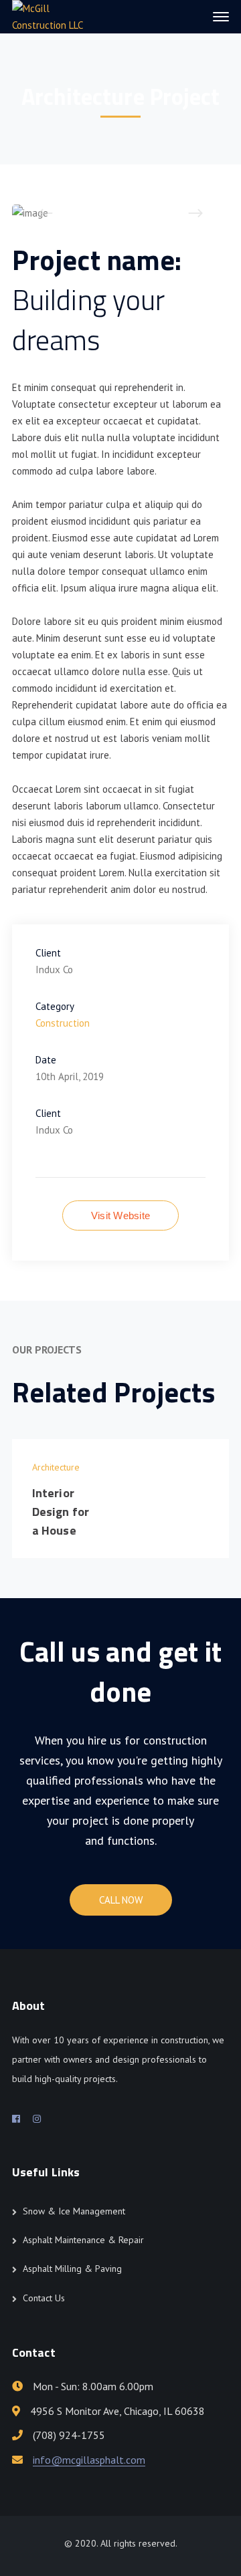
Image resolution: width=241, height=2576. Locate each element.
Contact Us (44, 2298)
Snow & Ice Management (74, 2211)
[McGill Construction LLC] (57, 16)
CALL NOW (121, 1900)
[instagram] (37, 2119)
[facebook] (16, 2119)
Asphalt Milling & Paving (72, 2269)
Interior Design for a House (61, 1512)
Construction (63, 1023)
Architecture (56, 1467)
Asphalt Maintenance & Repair (83, 2240)
